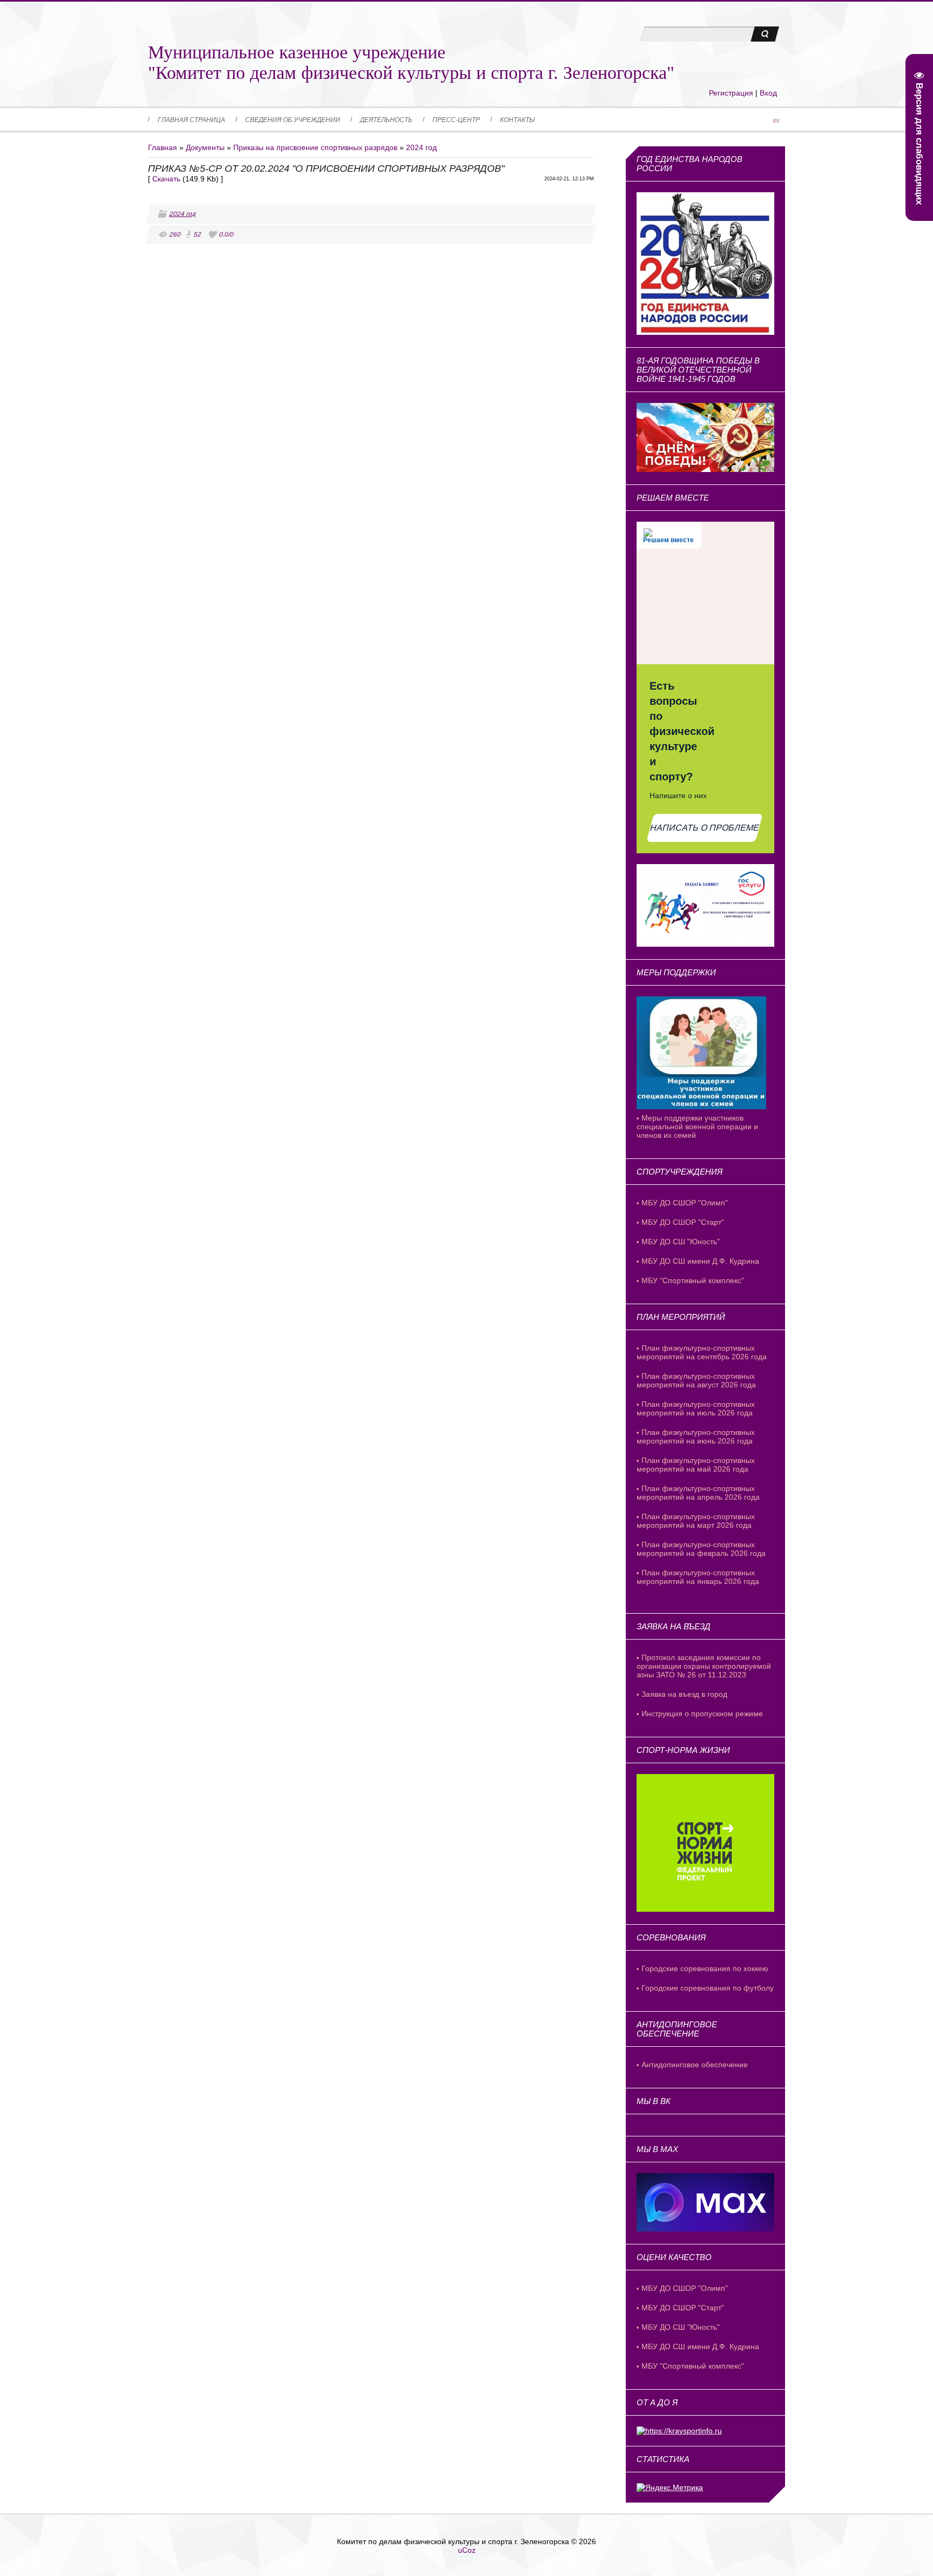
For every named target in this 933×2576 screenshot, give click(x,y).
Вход (768, 93)
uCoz (467, 2550)
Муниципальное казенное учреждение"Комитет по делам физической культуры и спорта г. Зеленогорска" (411, 62)
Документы (205, 147)
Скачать (166, 179)
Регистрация (731, 93)
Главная (163, 147)
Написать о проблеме (705, 828)
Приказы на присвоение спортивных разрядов (315, 147)
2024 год (421, 147)
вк (776, 120)
